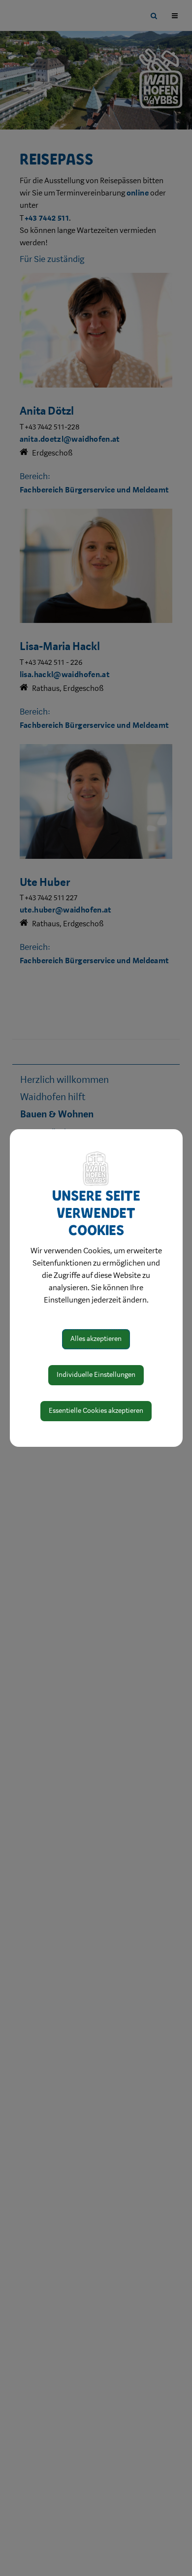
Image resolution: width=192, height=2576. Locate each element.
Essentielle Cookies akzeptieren (96, 1411)
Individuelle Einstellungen (96, 1375)
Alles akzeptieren (96, 1339)
